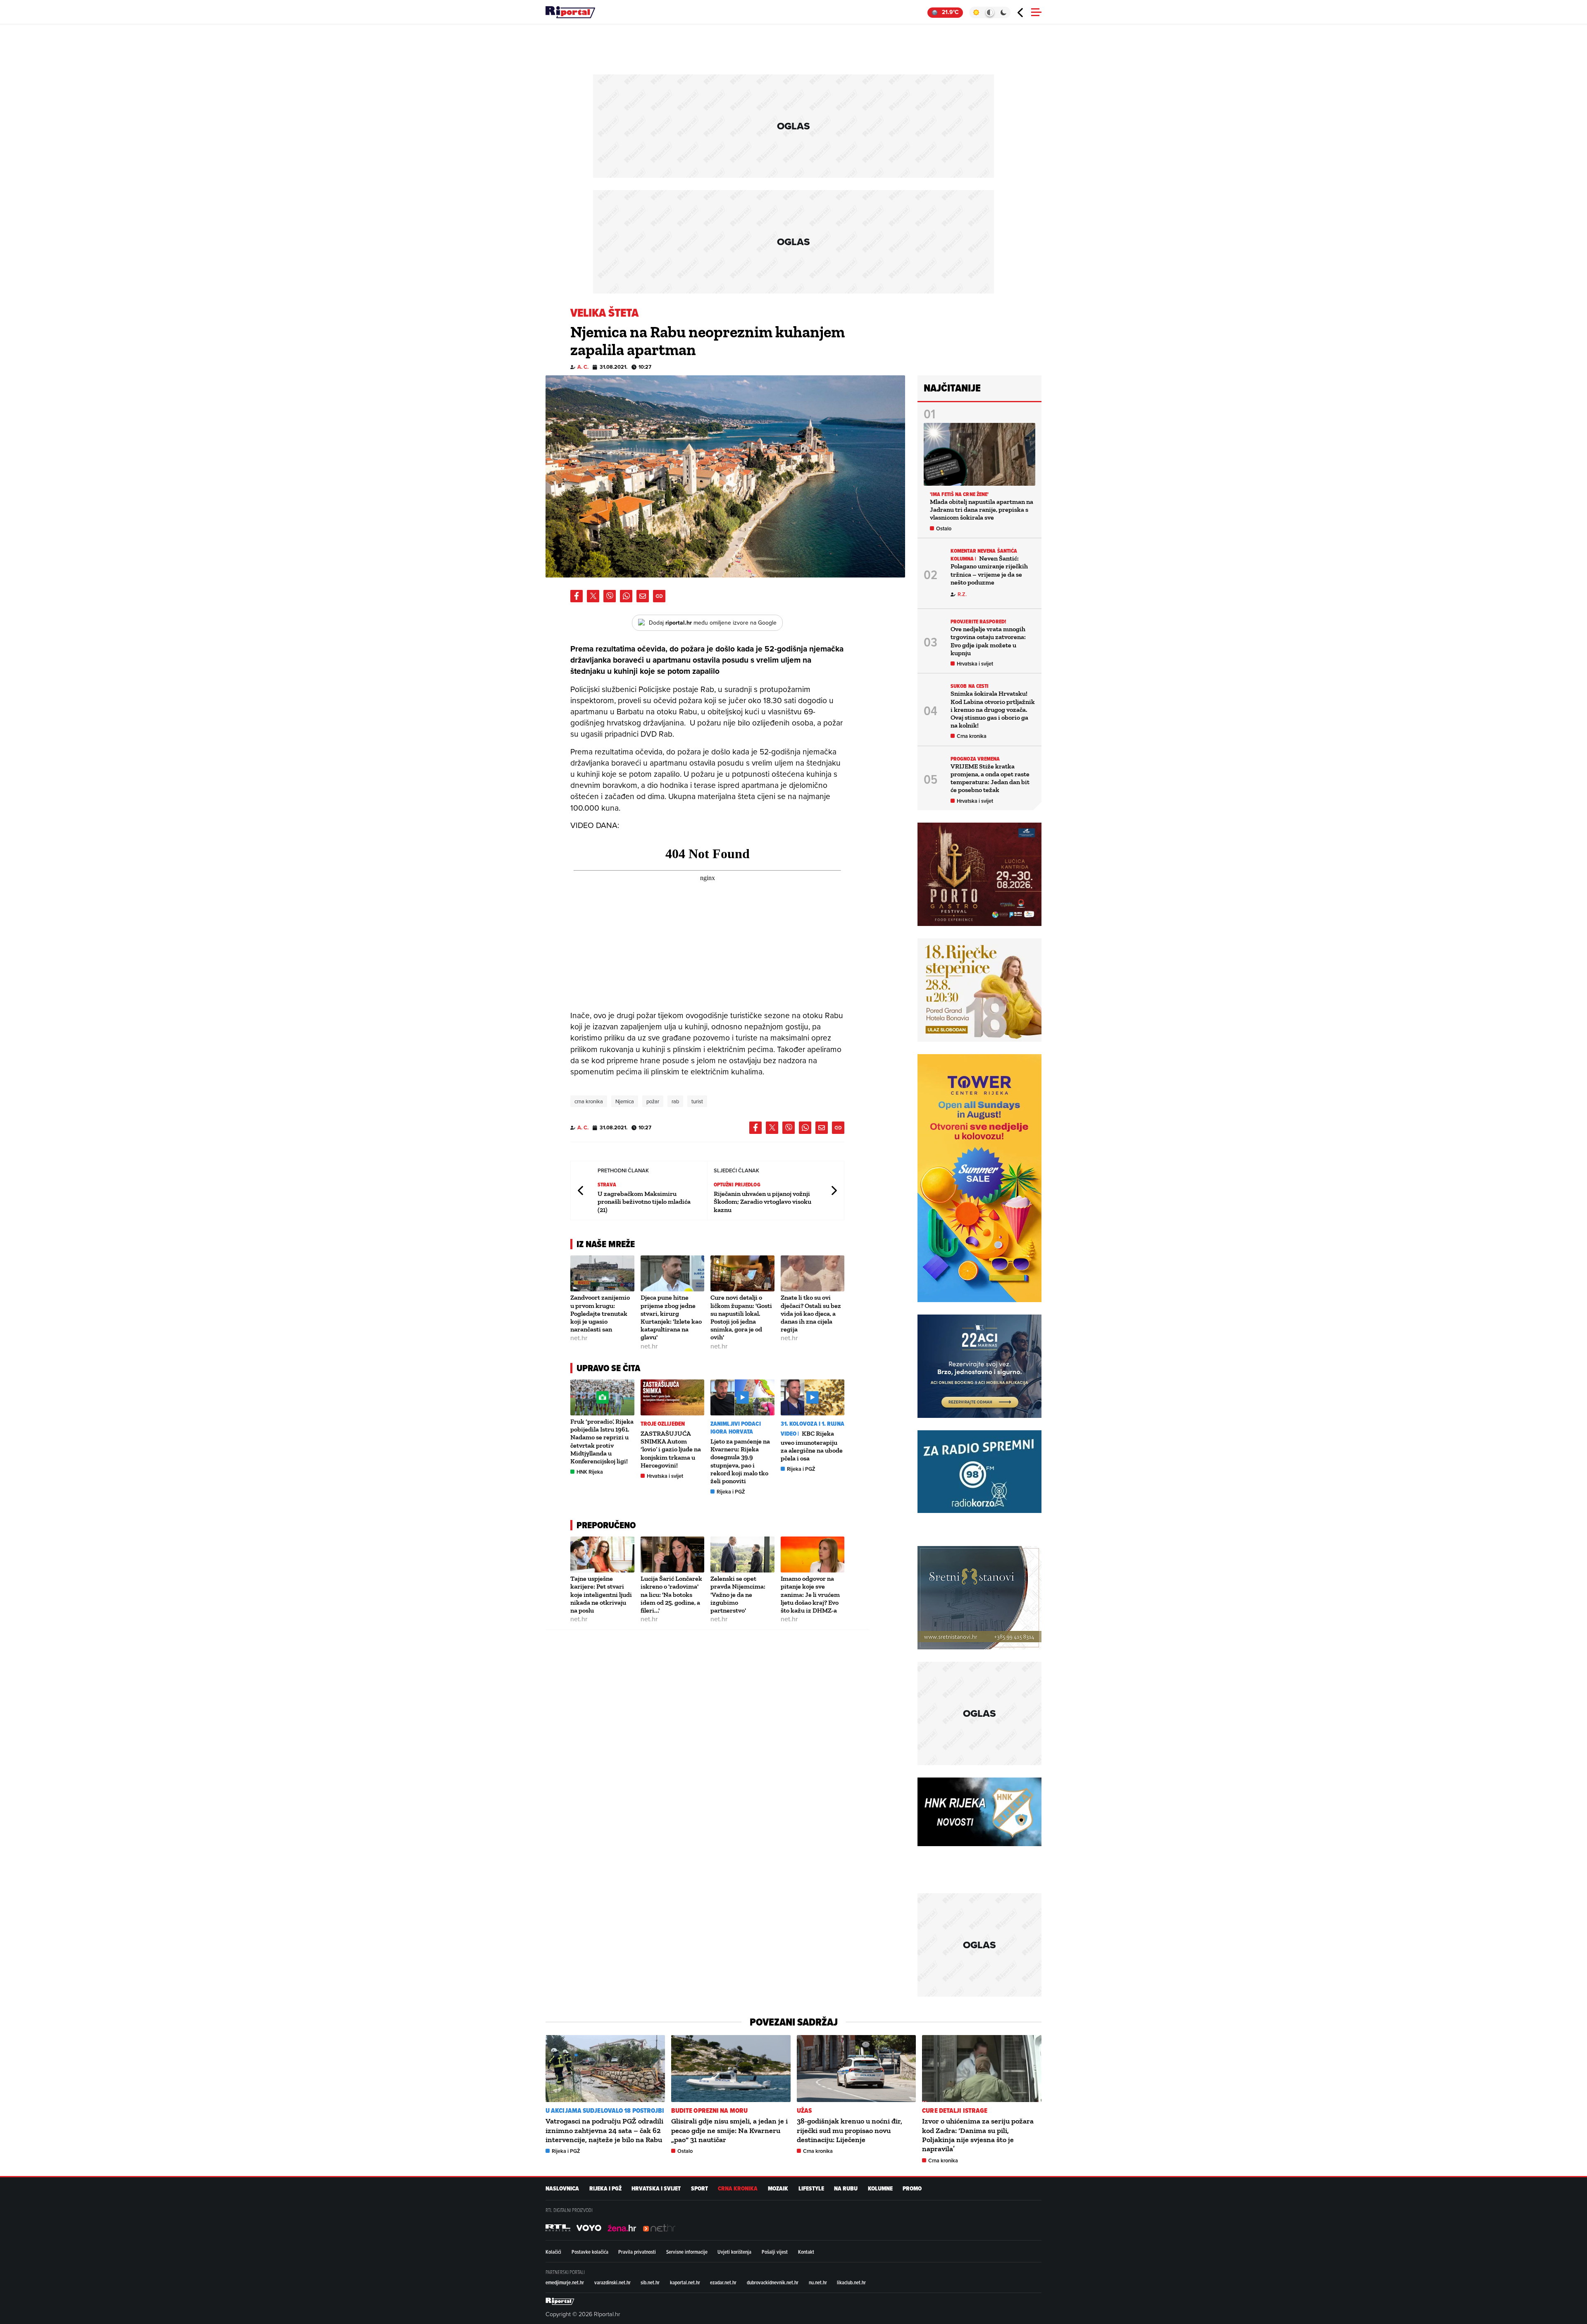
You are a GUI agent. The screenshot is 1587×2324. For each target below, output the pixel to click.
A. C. (583, 367)
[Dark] (1004, 12)
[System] (990, 12)
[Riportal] (570, 12)
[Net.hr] (558, 2228)
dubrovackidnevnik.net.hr (773, 2282)
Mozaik (778, 2189)
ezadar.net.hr (723, 2282)
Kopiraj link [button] (659, 596)
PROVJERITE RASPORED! (978, 622)
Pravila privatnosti (637, 2252)
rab (675, 1101)
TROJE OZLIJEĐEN (663, 1424)
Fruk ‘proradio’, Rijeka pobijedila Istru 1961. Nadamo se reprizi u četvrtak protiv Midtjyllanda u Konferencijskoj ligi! (602, 1441)
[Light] (976, 12)
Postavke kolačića (590, 2252)
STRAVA (607, 1185)
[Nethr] (659, 2228)
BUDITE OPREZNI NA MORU (709, 2110)
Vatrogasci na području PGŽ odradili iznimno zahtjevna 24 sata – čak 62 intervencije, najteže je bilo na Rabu (604, 2130)
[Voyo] (589, 2228)
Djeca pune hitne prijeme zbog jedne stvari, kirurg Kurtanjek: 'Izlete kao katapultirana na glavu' (671, 1317)
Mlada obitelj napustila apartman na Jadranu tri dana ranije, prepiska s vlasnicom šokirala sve (982, 509)
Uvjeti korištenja (734, 2252)
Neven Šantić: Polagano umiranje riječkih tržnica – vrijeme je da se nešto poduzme (989, 570)
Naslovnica (562, 2189)
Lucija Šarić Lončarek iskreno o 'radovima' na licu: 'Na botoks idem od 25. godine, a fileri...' (671, 1594)
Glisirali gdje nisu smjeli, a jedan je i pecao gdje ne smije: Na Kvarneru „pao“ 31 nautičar (729, 2130)
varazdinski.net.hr (612, 2282)
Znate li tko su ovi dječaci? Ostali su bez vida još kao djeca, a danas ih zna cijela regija (811, 1313)
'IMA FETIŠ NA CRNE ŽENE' (959, 494)
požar (653, 1101)
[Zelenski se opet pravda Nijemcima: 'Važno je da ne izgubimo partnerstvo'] (742, 1555)
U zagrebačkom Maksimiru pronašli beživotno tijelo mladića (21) (644, 1201)
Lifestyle (811, 2189)
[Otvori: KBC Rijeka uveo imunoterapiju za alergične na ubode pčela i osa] (813, 1397)
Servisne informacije (687, 2252)
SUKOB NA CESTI (970, 686)
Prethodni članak (581, 1191)
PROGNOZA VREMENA (975, 759)
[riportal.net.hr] (560, 2301)
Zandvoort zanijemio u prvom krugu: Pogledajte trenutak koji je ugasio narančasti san (600, 1313)
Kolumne (880, 2189)
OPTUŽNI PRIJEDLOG (737, 1185)
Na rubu (846, 2189)
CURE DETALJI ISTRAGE (955, 2110)
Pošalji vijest (775, 2252)
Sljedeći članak (834, 1191)
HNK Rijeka (590, 1472)
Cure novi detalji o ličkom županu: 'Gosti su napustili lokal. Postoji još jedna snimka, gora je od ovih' (741, 1317)
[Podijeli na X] (593, 596)
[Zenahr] (622, 2228)
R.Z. (962, 594)
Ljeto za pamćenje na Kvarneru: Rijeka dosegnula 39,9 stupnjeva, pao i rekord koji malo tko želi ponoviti (740, 1461)
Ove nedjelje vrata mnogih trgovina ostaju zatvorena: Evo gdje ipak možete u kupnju (988, 641)
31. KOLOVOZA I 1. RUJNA (813, 1424)
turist (697, 1101)
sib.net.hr (650, 2282)
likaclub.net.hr (851, 2282)
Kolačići (553, 2252)
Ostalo (944, 529)
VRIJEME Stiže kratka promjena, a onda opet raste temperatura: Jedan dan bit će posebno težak (990, 778)
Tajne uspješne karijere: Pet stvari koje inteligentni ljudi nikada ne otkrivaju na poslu (601, 1594)
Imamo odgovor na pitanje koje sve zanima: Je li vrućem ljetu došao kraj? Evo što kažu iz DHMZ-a (810, 1594)
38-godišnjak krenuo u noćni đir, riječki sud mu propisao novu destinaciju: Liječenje (849, 2130)
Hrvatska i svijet (665, 1476)
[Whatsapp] (626, 596)
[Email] (643, 596)
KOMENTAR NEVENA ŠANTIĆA (984, 551)
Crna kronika (972, 736)
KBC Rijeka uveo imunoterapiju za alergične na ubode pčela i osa (812, 1446)
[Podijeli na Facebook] (577, 596)
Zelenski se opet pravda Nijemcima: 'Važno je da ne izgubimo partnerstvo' (738, 1594)
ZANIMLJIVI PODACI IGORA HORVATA (736, 1428)
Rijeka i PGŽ (731, 1492)
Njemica (625, 1101)
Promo (912, 2189)
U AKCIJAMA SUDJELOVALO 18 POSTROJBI (605, 2110)
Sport (699, 2189)
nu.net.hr (818, 2282)
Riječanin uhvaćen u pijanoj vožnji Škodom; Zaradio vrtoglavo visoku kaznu (763, 1201)
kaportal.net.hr (685, 2282)
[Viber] (610, 596)
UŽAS (804, 2110)
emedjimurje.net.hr (565, 2282)
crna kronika (589, 1101)
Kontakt (806, 2252)
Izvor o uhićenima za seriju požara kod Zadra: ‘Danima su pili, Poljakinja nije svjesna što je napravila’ (978, 2135)
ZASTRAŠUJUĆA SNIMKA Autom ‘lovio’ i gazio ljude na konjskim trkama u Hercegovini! (671, 1449)
